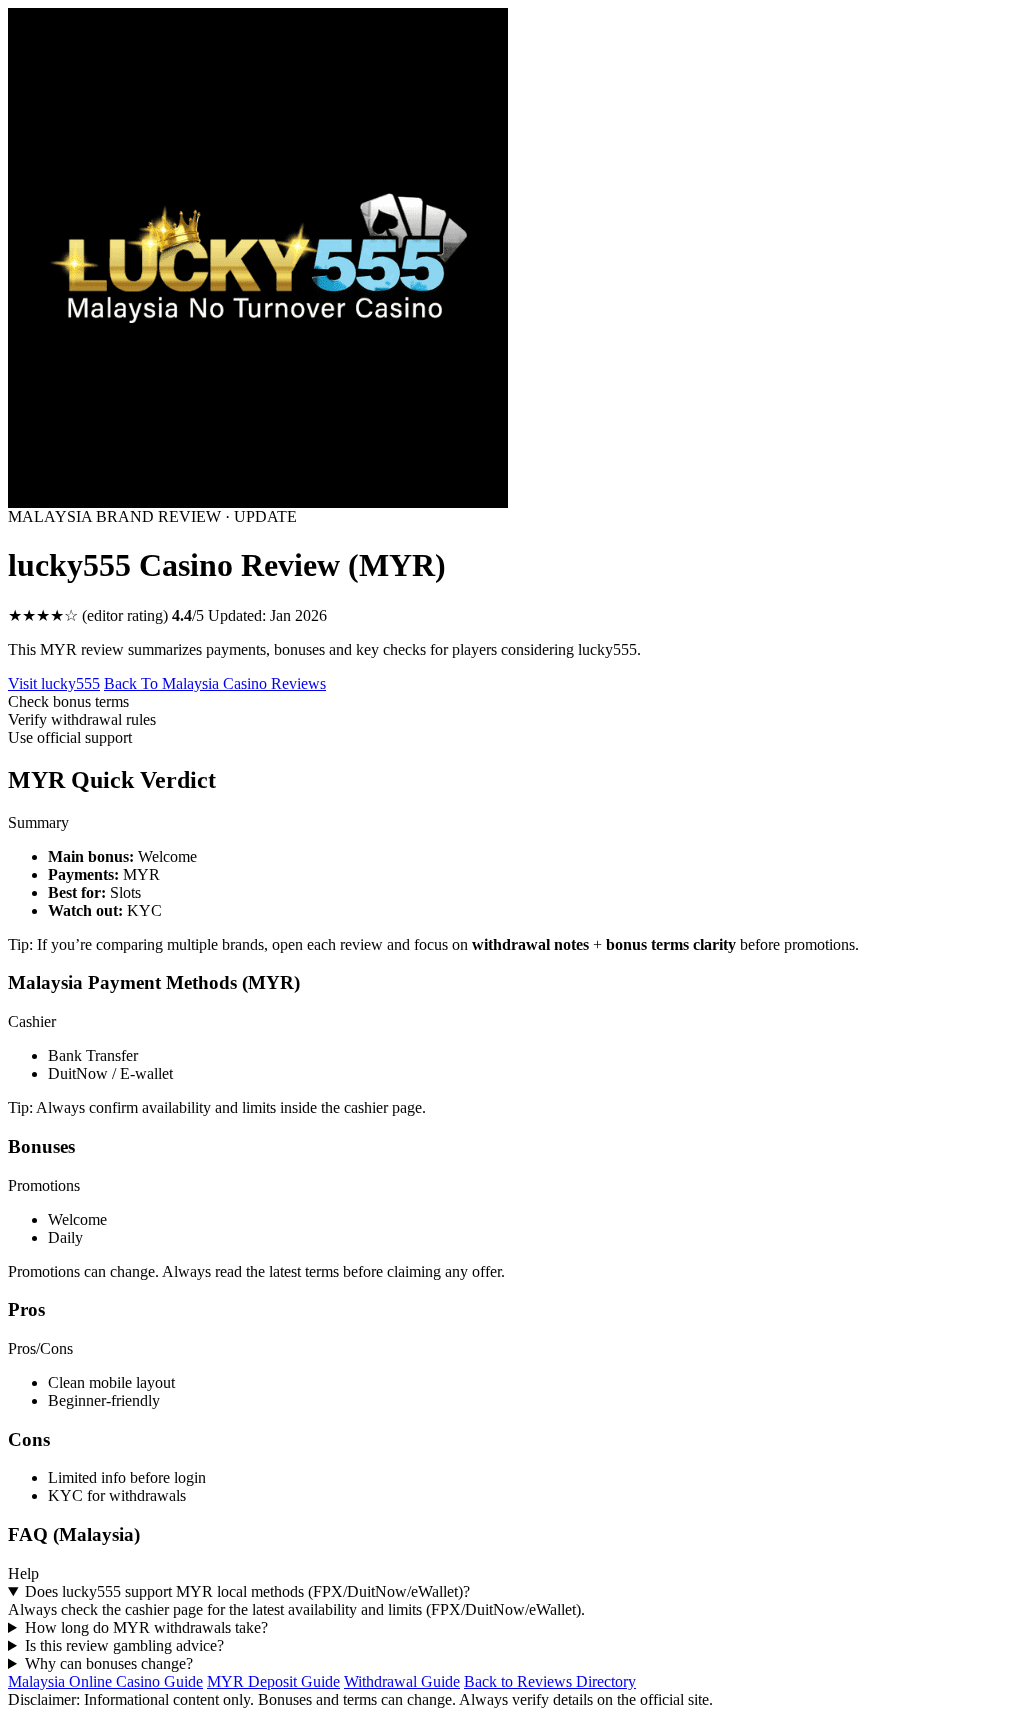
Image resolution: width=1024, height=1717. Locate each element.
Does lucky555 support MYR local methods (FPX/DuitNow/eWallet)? (247, 1591)
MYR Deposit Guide (273, 1681)
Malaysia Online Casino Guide (105, 1681)
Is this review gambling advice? (124, 1645)
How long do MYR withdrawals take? (146, 1627)
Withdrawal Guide (402, 1681)
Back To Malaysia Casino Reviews (215, 683)
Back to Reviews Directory (550, 1681)
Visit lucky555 (54, 683)
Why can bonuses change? (109, 1663)
